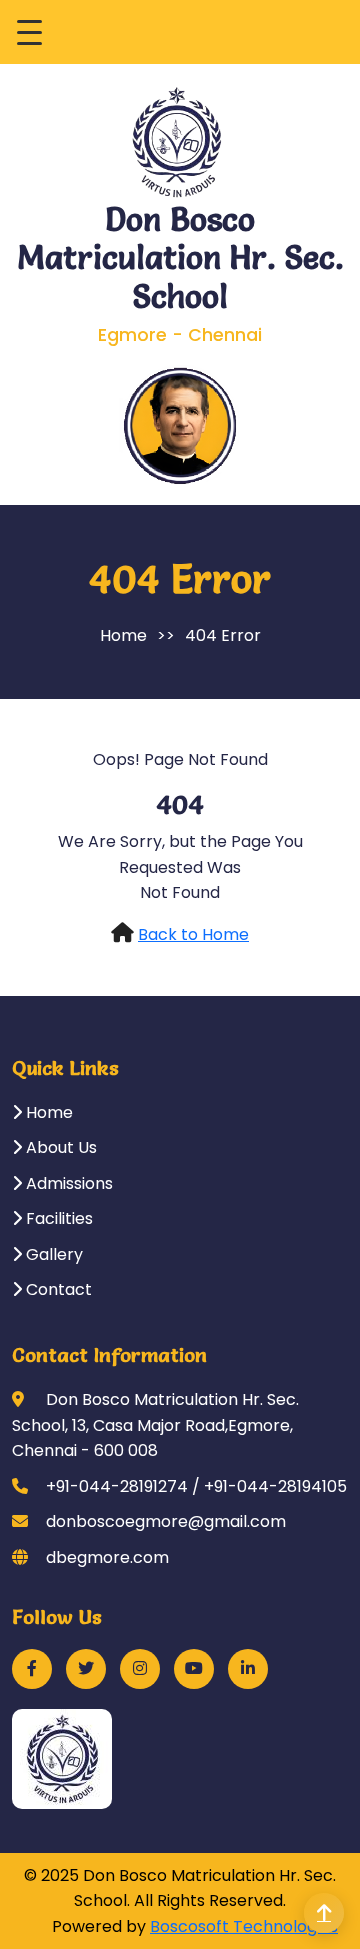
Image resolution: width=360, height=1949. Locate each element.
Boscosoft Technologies (244, 1926)
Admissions (67, 1183)
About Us (59, 1147)
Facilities (57, 1218)
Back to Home (193, 934)
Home (123, 635)
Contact (57, 1289)
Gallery (52, 1254)
